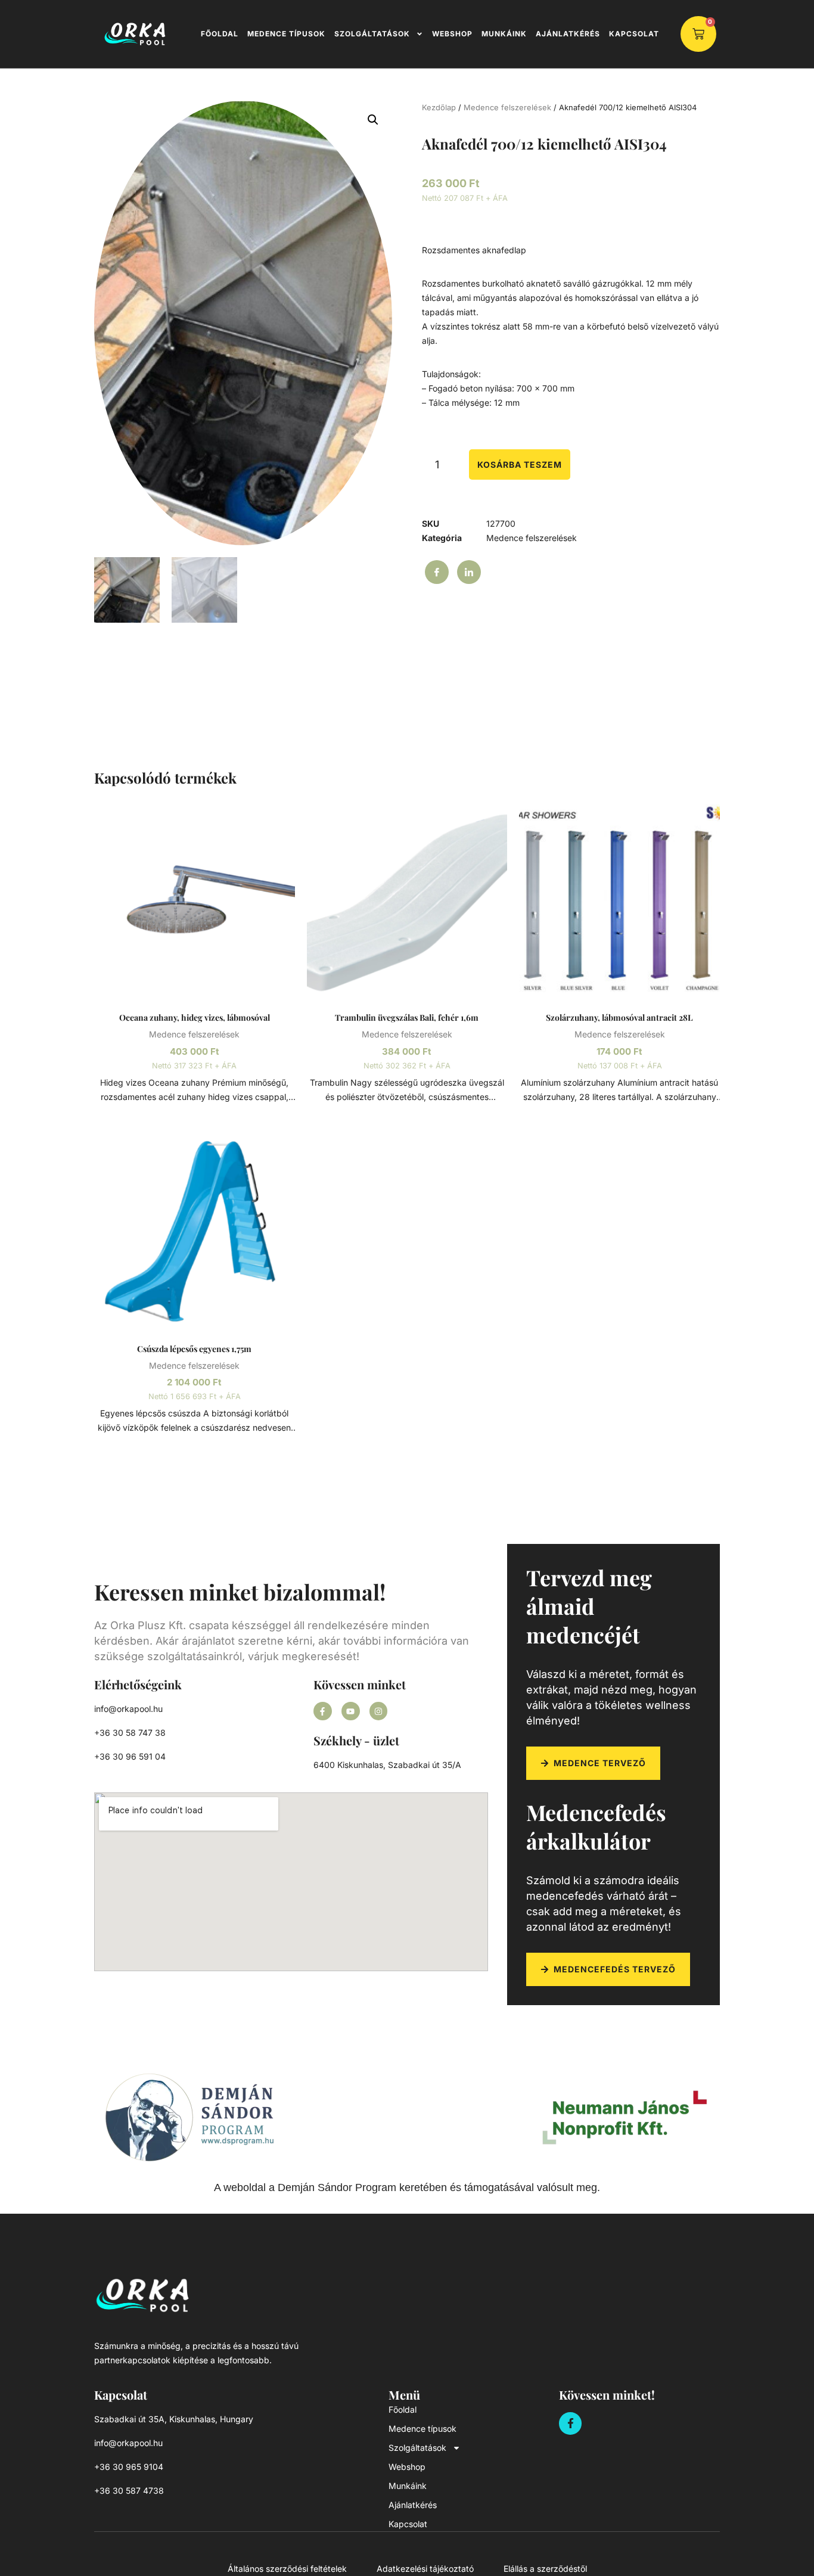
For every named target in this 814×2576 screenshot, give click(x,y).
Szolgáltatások (372, 34)
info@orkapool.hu (128, 1709)
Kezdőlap (439, 108)
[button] (373, 120)
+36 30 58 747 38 (130, 1733)
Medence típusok (286, 34)
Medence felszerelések (507, 108)
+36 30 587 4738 (129, 2490)
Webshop (452, 34)
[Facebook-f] (323, 1711)
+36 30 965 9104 (129, 2467)
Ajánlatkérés (568, 34)
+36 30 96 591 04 (130, 1756)
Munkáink (504, 34)
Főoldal (220, 34)
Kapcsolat (634, 34)
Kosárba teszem (520, 464)
